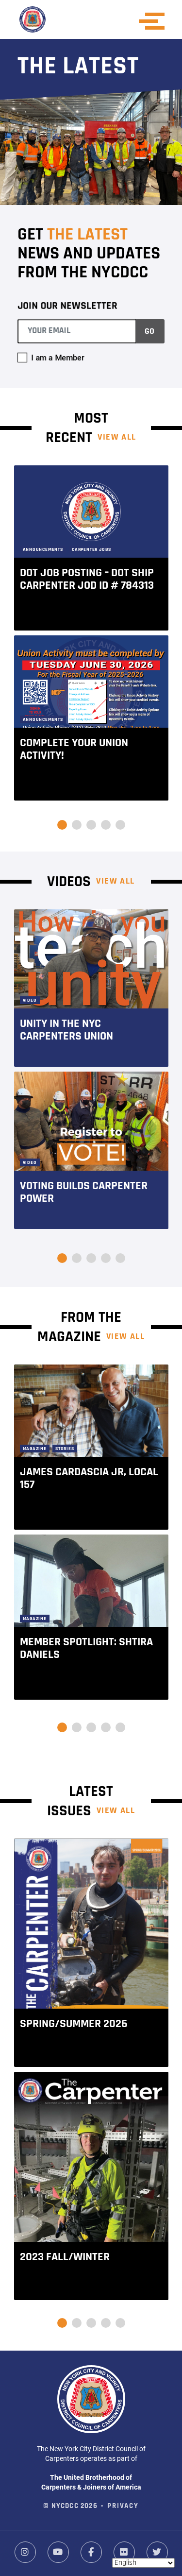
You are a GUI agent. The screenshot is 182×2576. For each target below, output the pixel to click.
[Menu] (155, 21)
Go (149, 332)
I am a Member (58, 357)
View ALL (117, 438)
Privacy (123, 2506)
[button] (62, 825)
